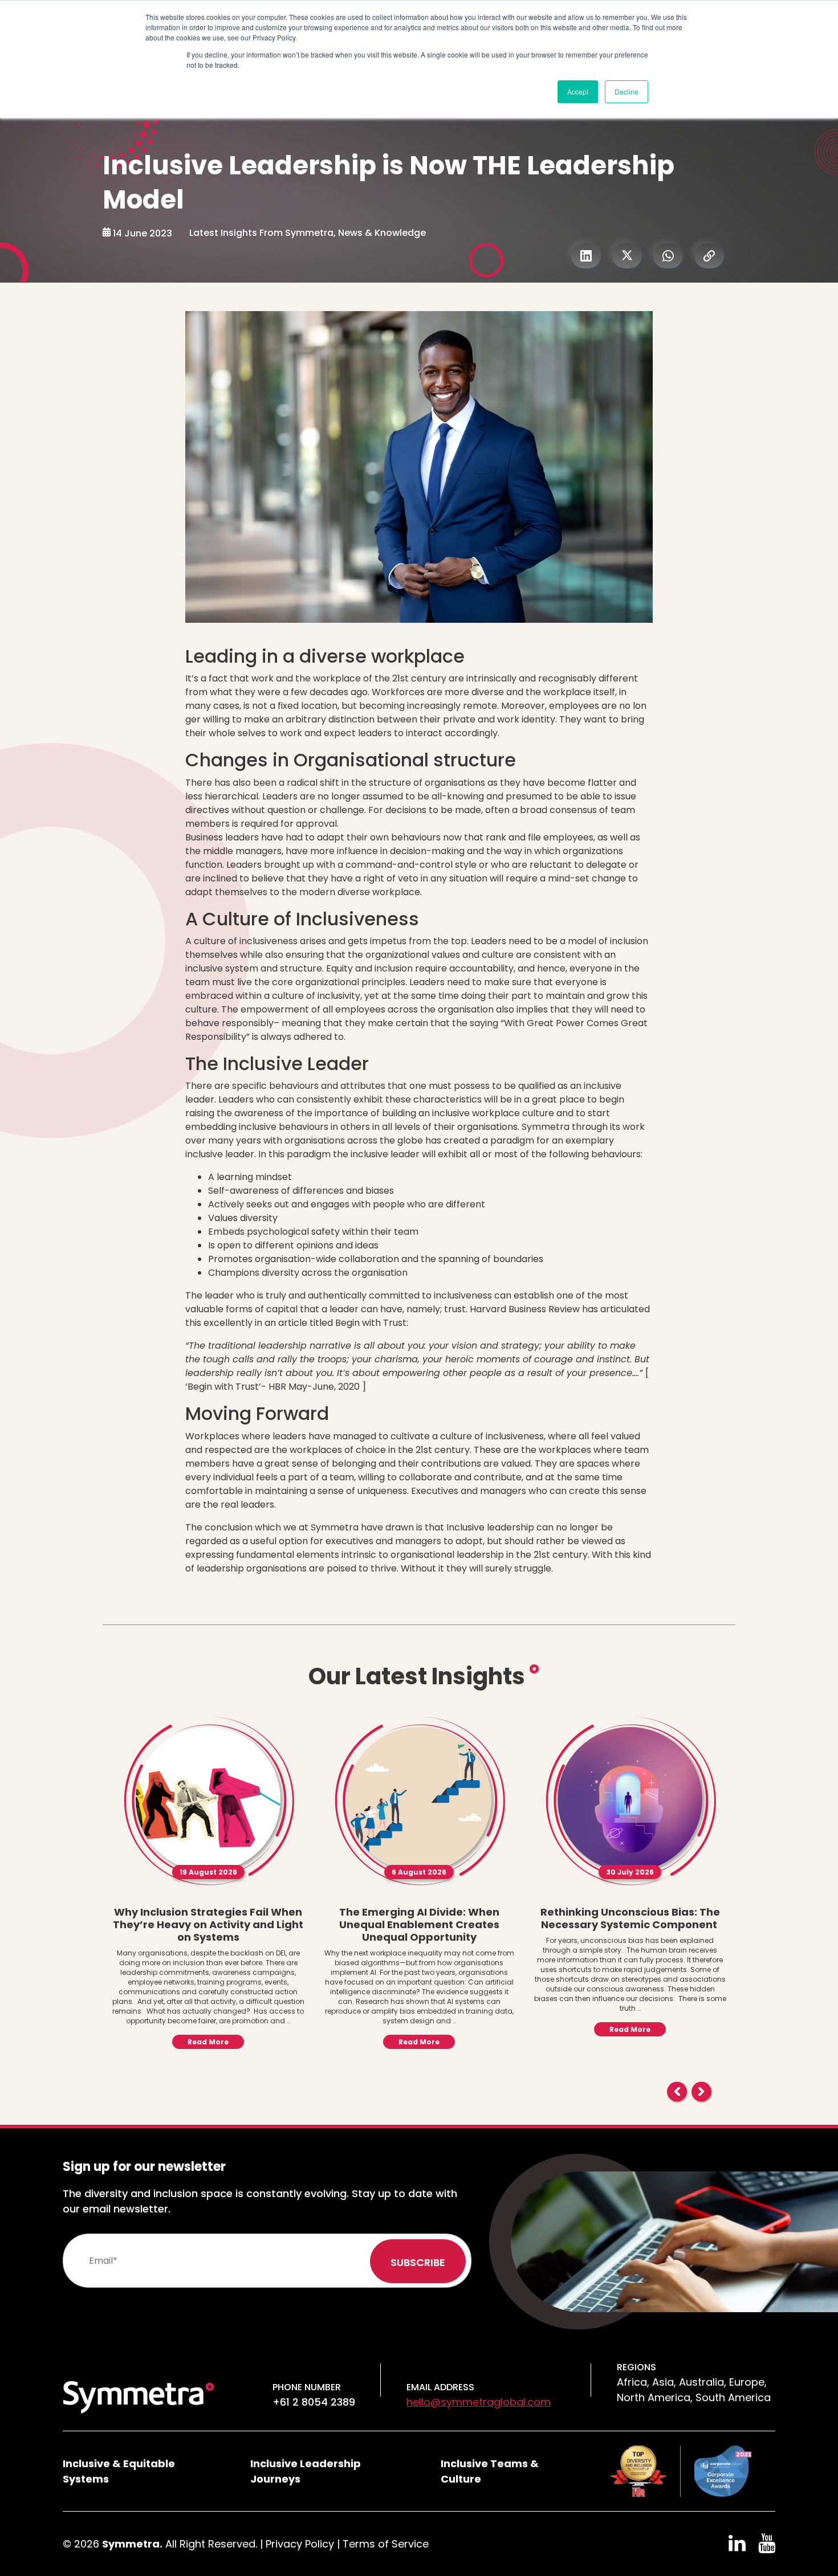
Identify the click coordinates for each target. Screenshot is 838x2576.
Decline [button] (627, 91)
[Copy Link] (709, 256)
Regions (636, 2367)
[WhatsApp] (668, 256)
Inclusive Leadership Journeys (306, 2471)
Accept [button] (578, 91)
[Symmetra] (139, 2396)
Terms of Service (386, 2544)
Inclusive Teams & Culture (490, 2471)
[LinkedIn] (586, 256)
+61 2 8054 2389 (314, 2402)
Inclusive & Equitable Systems (119, 2471)
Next (701, 2091)
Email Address (440, 2387)
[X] (627, 256)
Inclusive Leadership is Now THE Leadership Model (389, 183)
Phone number (307, 2387)
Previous (677, 2091)
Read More (208, 2042)
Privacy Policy (300, 2544)
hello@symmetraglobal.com (479, 2402)
